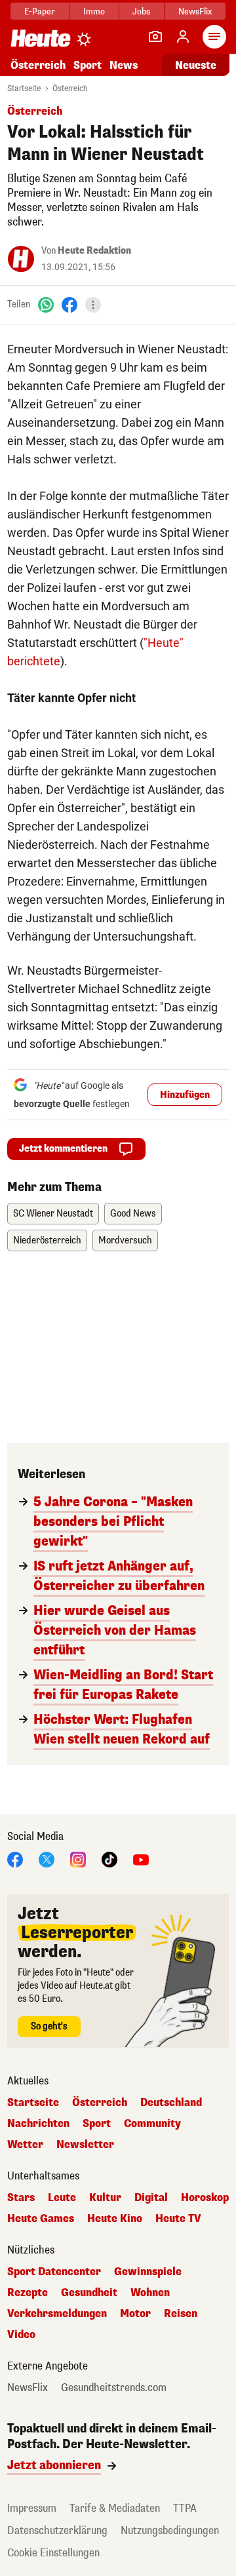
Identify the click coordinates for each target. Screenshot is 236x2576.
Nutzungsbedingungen (170, 2530)
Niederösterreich (47, 1240)
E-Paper (40, 11)
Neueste (196, 65)
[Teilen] (93, 305)
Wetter (25, 2145)
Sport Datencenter (54, 2272)
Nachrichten (38, 2124)
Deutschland (171, 2103)
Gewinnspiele (148, 2272)
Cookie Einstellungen (53, 2553)
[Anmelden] (183, 37)
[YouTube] (141, 1859)
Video (21, 2335)
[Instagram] (78, 1859)
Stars (21, 2198)
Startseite (24, 88)
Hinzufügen (185, 1095)
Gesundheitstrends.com (114, 2388)
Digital (151, 2198)
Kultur (105, 2198)
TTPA (185, 2508)
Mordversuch (125, 1240)
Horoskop (205, 2198)
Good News (133, 1214)
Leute (62, 2198)
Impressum (32, 2508)
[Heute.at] (41, 38)
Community (152, 2124)
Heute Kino (115, 2219)
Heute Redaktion (94, 251)
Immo (94, 11)
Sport (88, 65)
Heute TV (178, 2219)
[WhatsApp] (46, 304)
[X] (47, 1859)
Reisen (181, 2314)
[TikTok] (109, 1859)
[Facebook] (69, 304)
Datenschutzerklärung (57, 2530)
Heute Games (41, 2219)
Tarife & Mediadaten (115, 2508)
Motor (135, 2314)
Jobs (141, 11)
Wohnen (150, 2293)
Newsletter (85, 2145)
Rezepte (28, 2293)
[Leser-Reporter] (155, 37)
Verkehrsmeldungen (57, 2314)
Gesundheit (89, 2293)
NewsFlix (195, 11)
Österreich (38, 65)
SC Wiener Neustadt (53, 1214)
